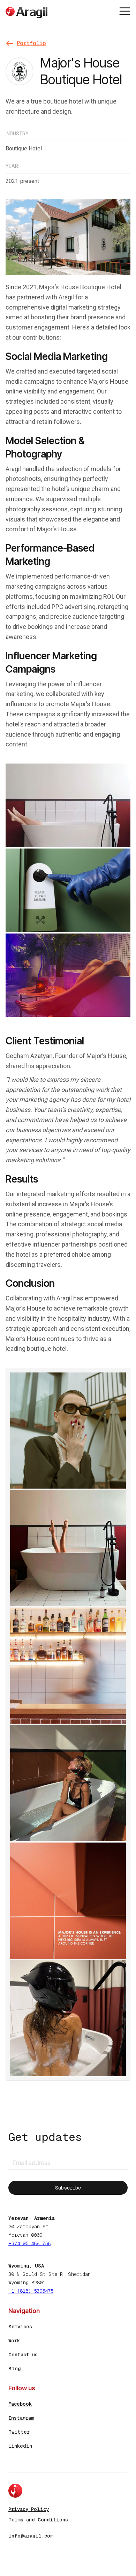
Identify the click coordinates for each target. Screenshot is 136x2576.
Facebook (20, 2404)
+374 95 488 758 (29, 2243)
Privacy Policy (29, 2509)
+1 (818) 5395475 (31, 2291)
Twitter (19, 2432)
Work (14, 2341)
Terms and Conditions (38, 2520)
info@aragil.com (31, 2536)
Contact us (23, 2355)
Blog (14, 2369)
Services (20, 2327)
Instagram (21, 2418)
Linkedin (20, 2446)
